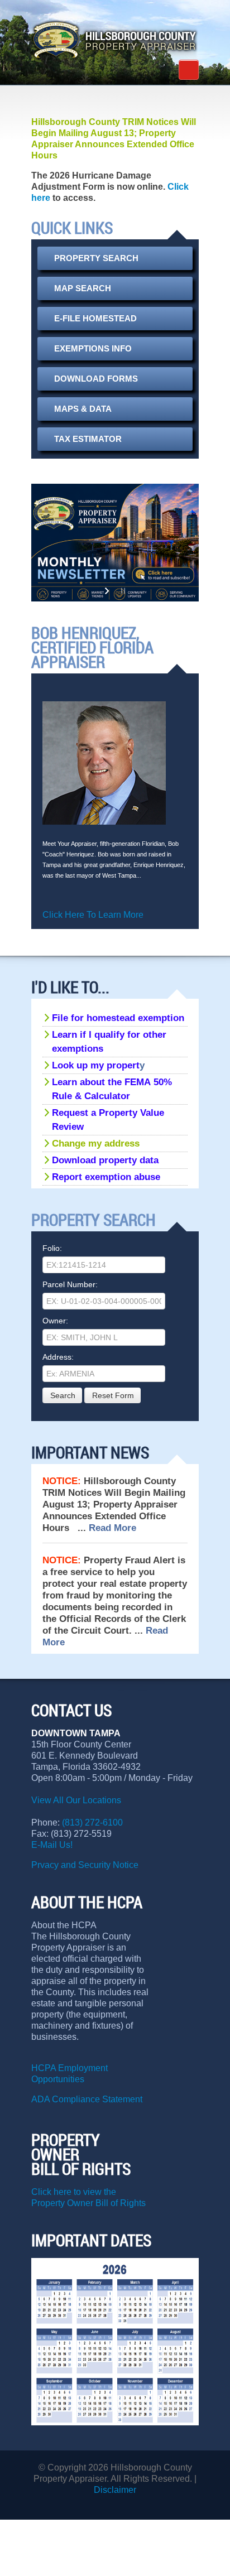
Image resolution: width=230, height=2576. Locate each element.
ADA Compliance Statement (87, 2099)
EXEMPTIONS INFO (93, 349)
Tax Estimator (88, 439)
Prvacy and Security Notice (85, 1865)
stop (122, 591)
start (108, 591)
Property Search (96, 258)
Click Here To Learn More (93, 915)
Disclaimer (115, 2490)
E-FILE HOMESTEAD (95, 319)
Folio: (52, 1248)
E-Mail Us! (53, 1845)
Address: (58, 1357)
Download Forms (96, 379)
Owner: (55, 1321)
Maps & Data (83, 409)
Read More (112, 1528)
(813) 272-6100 (92, 1823)
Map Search (83, 288)
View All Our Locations (76, 1800)
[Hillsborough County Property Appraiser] (115, 40)
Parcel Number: (70, 1284)
